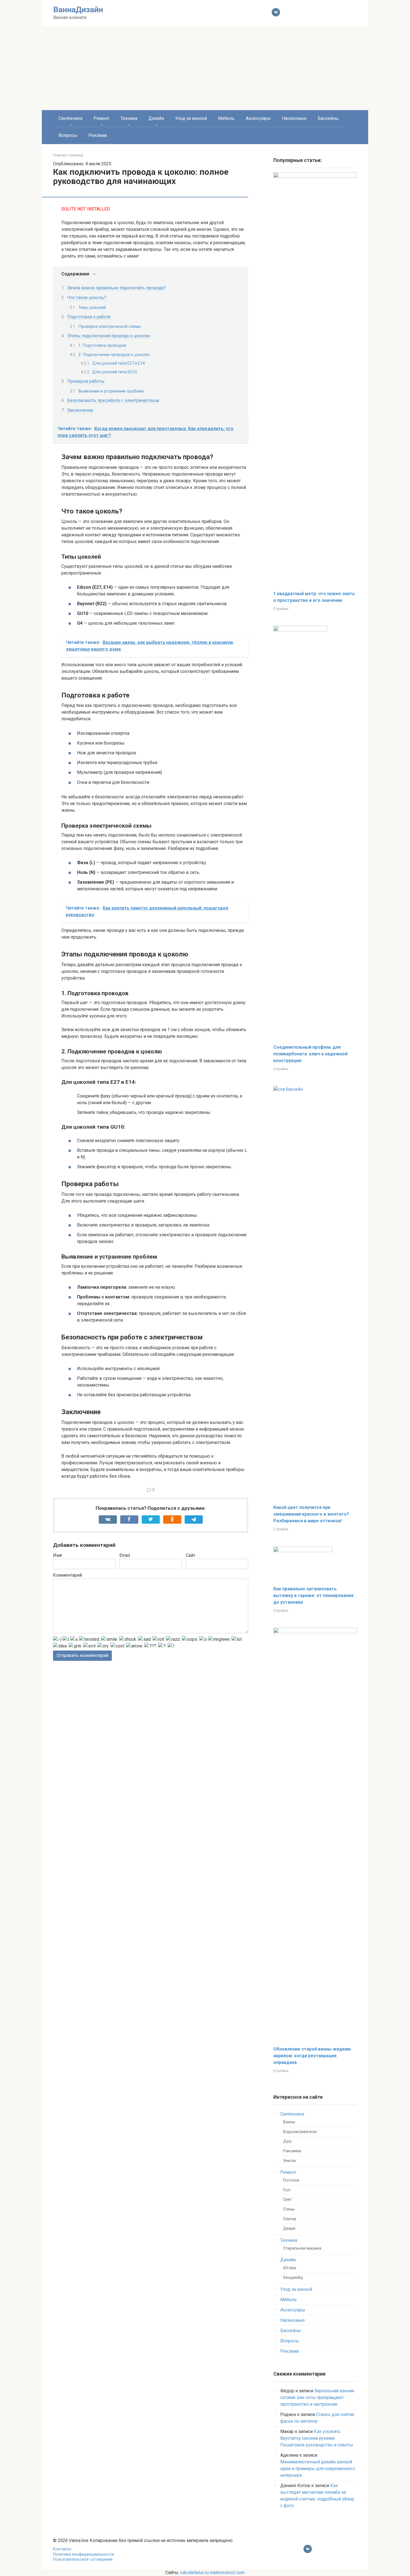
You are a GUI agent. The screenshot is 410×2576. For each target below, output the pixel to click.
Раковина (292, 2151)
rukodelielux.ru (195, 2573)
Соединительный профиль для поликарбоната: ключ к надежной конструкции (310, 1054)
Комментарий (67, 1575)
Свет (288, 2200)
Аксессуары (258, 118)
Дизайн (156, 118)
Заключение (80, 410)
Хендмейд (293, 2278)
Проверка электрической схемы (110, 326)
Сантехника (70, 118)
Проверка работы (86, 381)
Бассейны (328, 118)
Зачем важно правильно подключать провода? (117, 288)
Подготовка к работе (89, 317)
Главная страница (68, 155)
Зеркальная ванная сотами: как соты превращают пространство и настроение (317, 2397)
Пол (287, 2190)
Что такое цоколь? (87, 298)
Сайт (190, 1555)
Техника (129, 118)
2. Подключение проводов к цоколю (114, 355)
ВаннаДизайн (78, 10)
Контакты (62, 2549)
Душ (287, 2141)
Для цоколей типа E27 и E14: (119, 363)
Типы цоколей (92, 307)
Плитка (290, 2219)
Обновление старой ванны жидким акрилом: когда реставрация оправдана (312, 2056)
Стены (289, 2209)
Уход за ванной (191, 118)
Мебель (226, 118)
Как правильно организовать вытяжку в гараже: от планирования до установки (313, 1595)
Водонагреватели (300, 2132)
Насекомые (294, 118)
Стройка (281, 609)
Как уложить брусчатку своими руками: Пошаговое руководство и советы (317, 2438)
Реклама (98, 135)
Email (125, 1555)
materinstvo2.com (227, 2573)
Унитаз (290, 2161)
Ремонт (101, 118)
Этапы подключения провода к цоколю (109, 336)
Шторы (290, 2268)
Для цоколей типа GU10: (115, 372)
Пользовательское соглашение (83, 2559)
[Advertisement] (205, 68)
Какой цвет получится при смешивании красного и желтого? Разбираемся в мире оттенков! (311, 1514)
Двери (289, 2229)
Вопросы (68, 135)
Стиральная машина (302, 2248)
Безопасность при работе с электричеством (113, 400)
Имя (57, 1555)
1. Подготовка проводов (102, 345)
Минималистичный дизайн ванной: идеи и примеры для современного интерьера (318, 2469)
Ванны (289, 2122)
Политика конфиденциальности (83, 2554)
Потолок (291, 2180)
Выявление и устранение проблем (111, 391)
